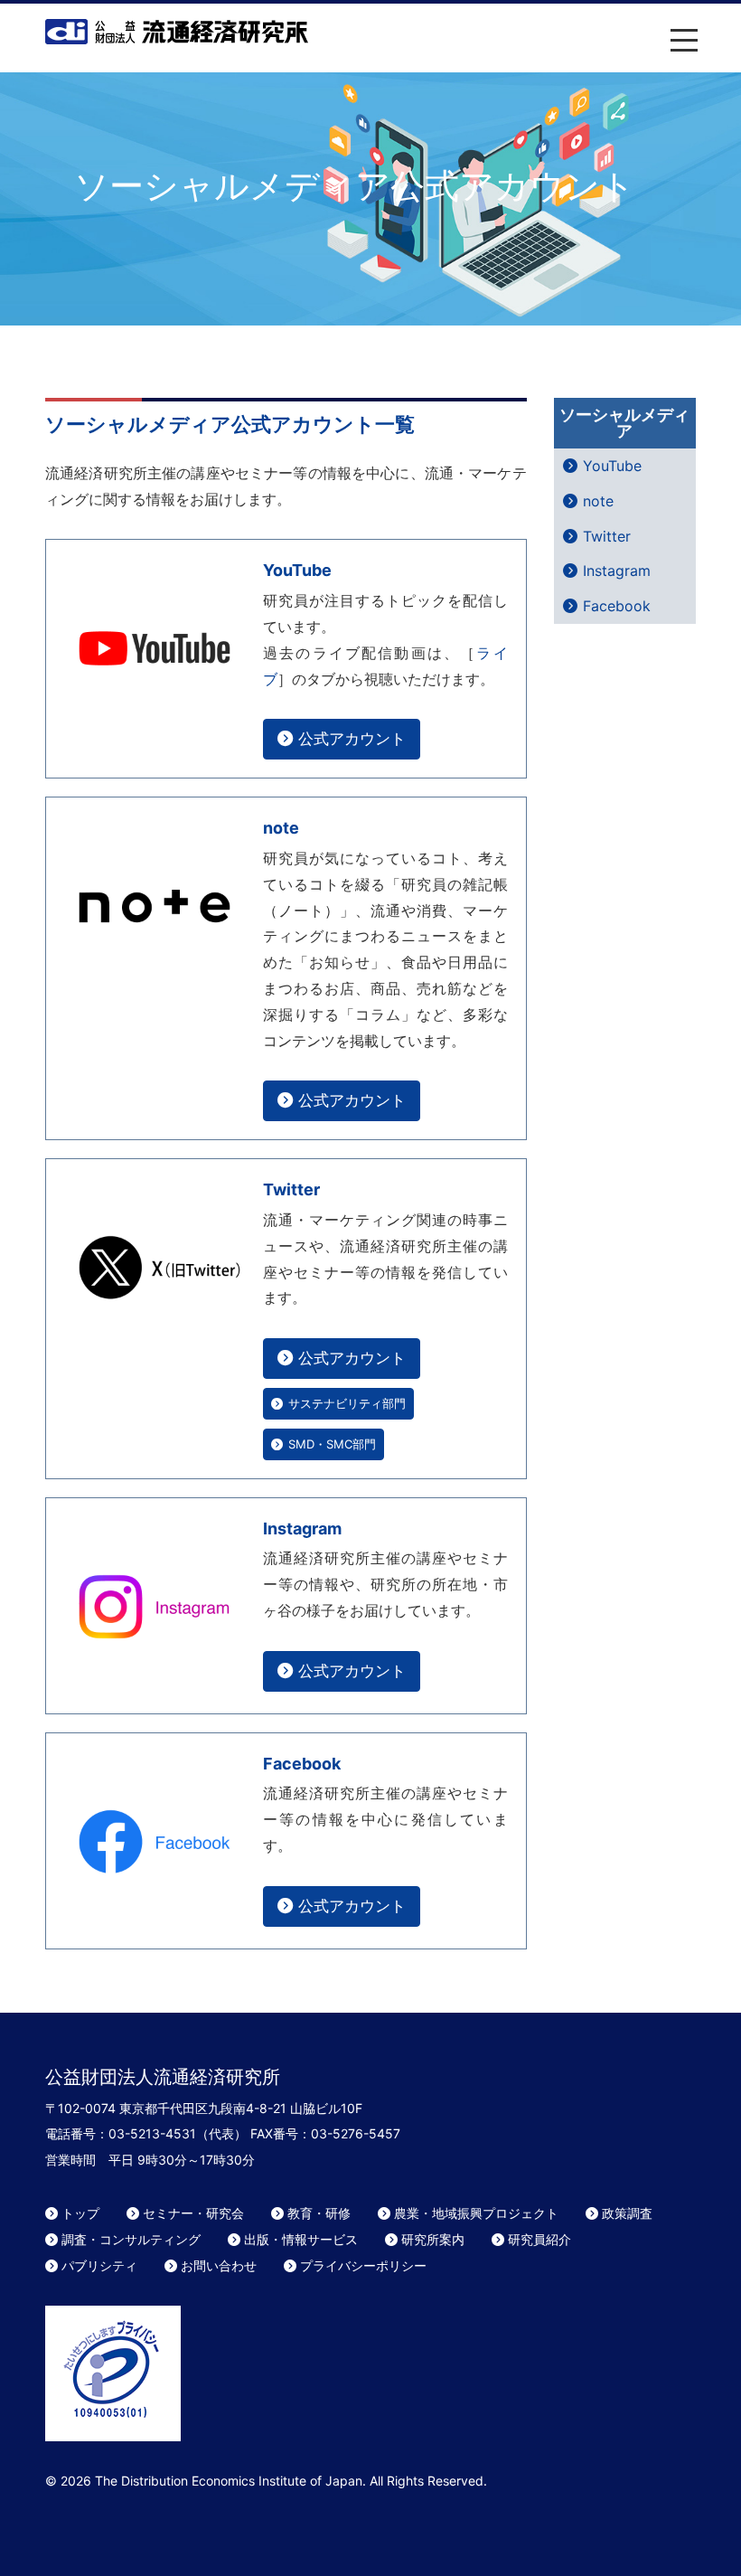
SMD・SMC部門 (332, 1444)
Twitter (291, 1189)
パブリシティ (99, 2265)
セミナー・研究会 (193, 2213)
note (281, 828)
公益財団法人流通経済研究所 (177, 32)
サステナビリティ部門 (347, 1403)
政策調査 (627, 2213)
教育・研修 (319, 2213)
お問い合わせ (219, 2265)
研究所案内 (433, 2239)
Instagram (302, 1529)
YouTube (297, 570)
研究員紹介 (539, 2239)
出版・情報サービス (301, 2239)
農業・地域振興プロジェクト (476, 2213)
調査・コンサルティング (131, 2239)
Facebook (302, 1764)
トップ (80, 2213)
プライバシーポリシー (363, 2265)
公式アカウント (352, 738)
